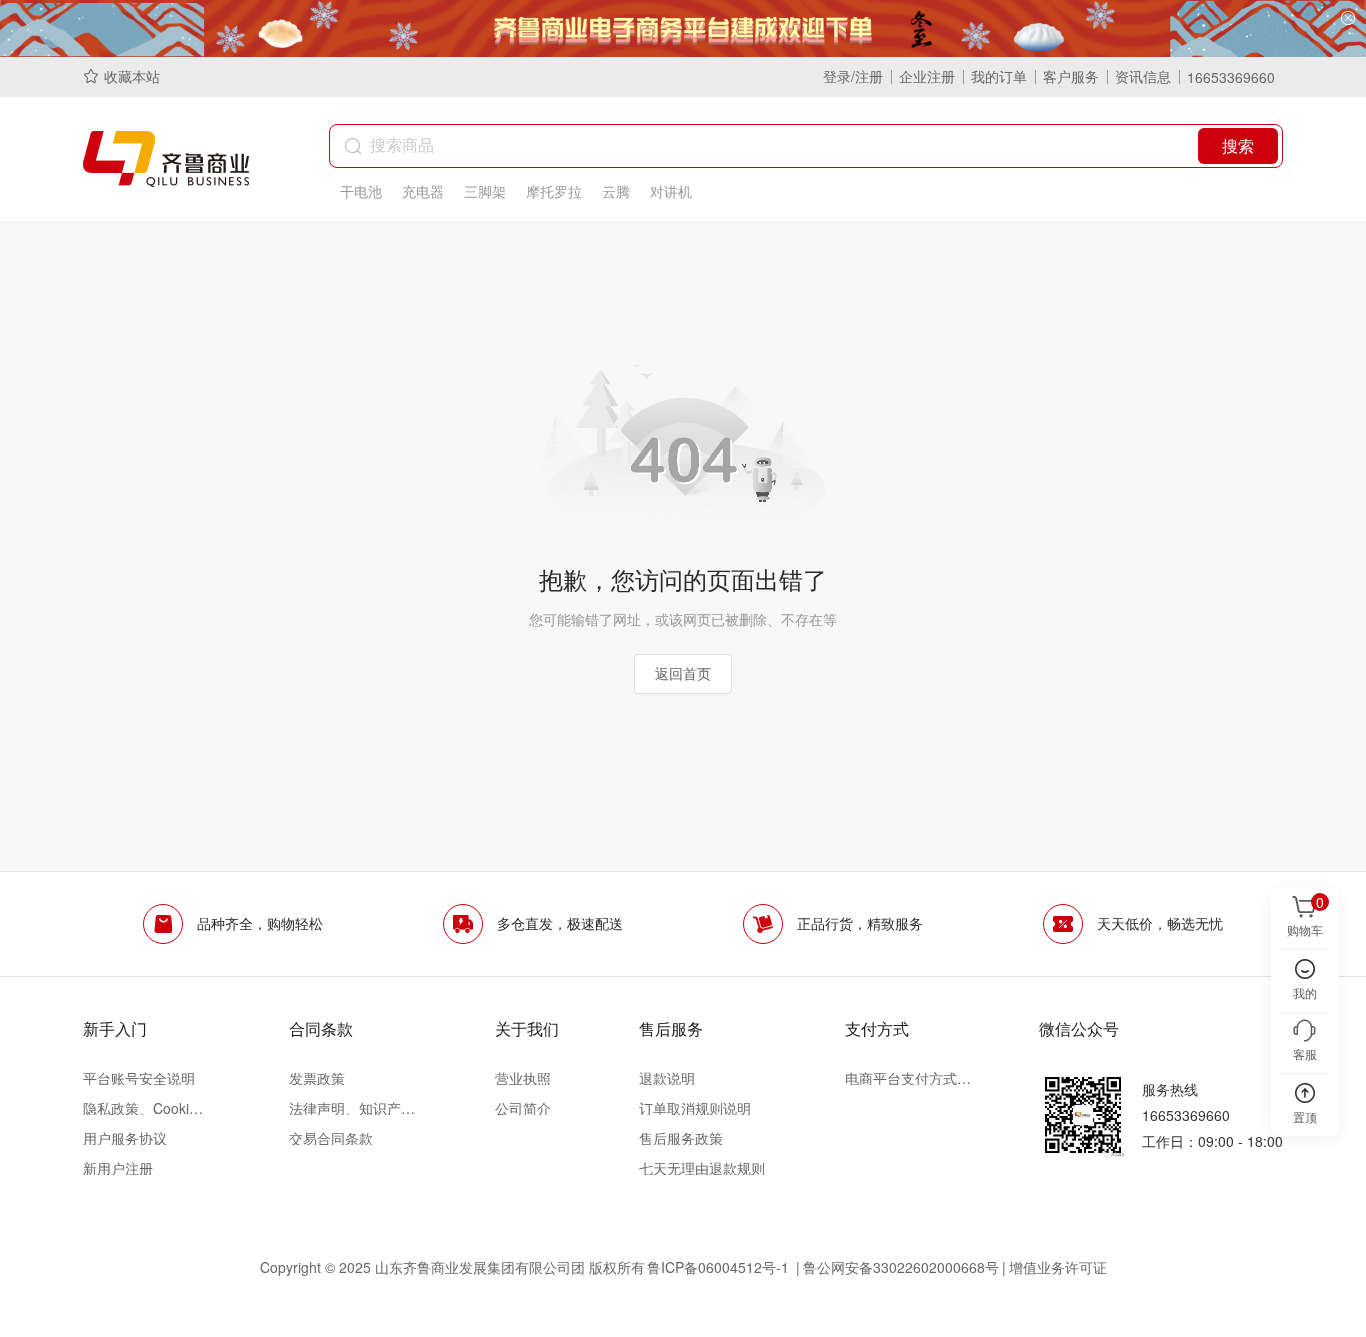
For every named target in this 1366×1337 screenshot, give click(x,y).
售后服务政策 (681, 1138)
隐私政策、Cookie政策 (146, 1108)
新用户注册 (118, 1168)
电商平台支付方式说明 (908, 1078)
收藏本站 (132, 76)
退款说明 (667, 1078)
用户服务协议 (125, 1138)
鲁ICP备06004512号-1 (720, 1267)
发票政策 (317, 1078)
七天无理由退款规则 (702, 1168)
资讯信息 (1143, 76)
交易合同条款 (331, 1138)
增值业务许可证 (1058, 1267)
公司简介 (523, 1108)
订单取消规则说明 (695, 1108)
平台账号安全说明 (139, 1078)
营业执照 (523, 1078)
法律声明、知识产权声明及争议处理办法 (352, 1108)
